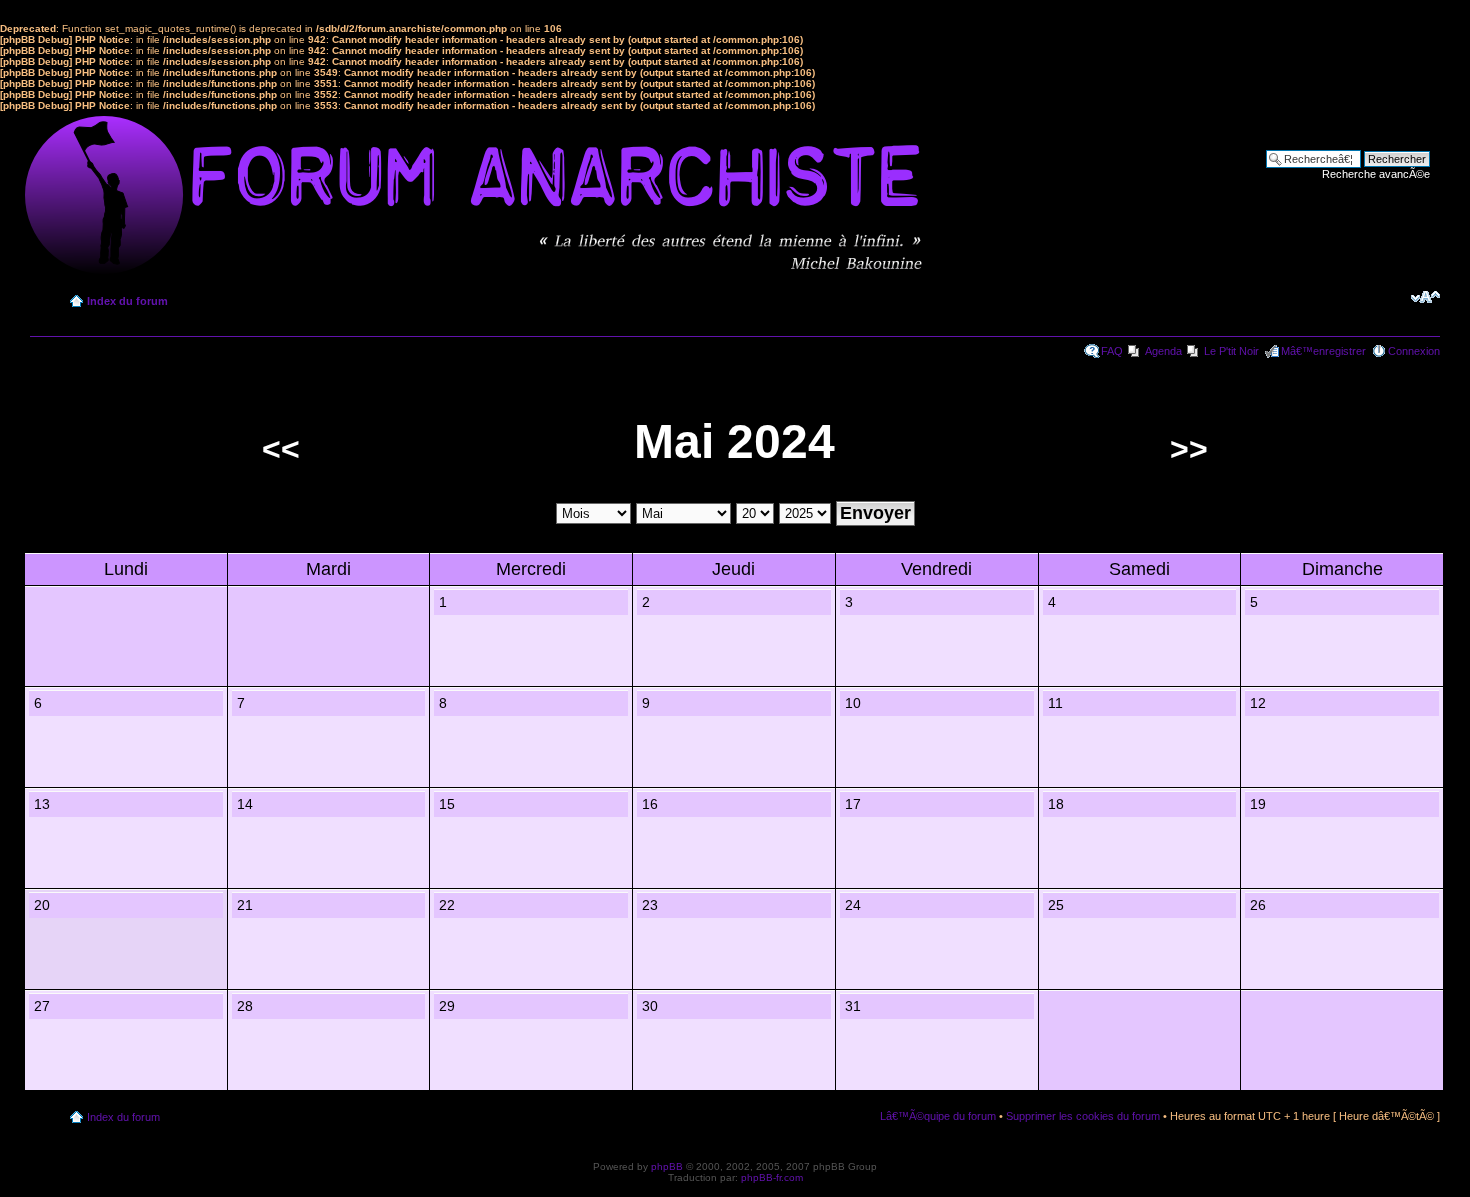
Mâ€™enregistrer (1323, 351)
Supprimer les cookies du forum (1083, 1116)
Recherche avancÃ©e (1376, 174)
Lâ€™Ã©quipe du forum (938, 1116)
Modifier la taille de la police (1425, 297)
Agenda (1163, 351)
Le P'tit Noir (1231, 351)
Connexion (1414, 351)
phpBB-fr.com (772, 1177)
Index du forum (127, 301)
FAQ (1112, 351)
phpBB (667, 1166)
